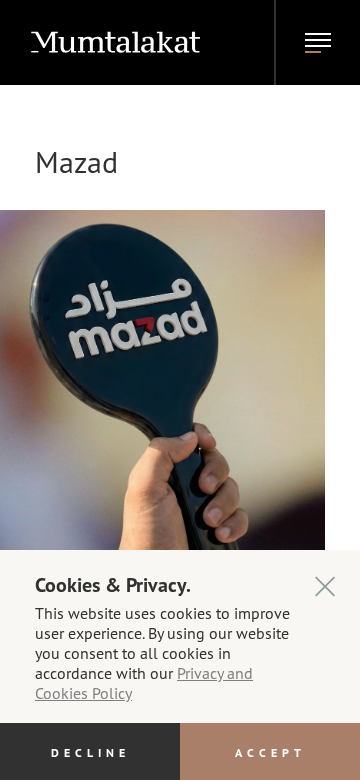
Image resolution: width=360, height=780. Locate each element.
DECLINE (90, 752)
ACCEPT (270, 752)
